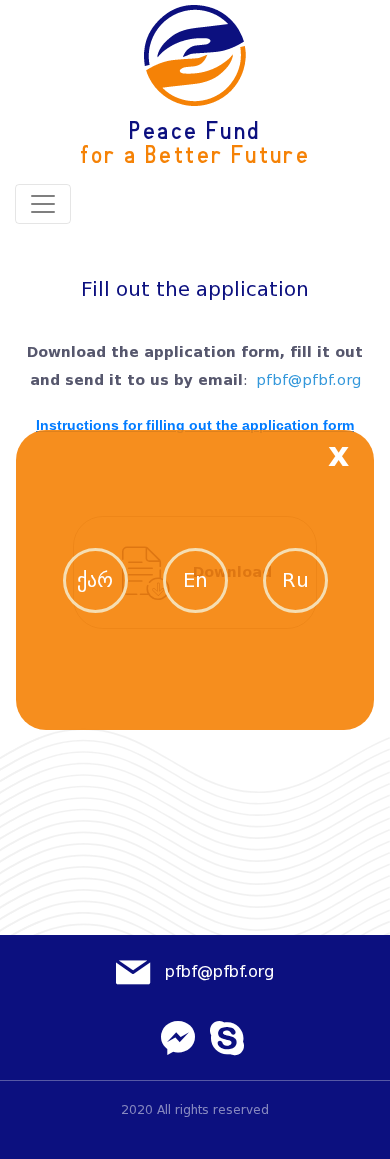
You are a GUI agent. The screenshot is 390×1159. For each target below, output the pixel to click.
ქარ (95, 580)
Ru (295, 580)
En (195, 580)
